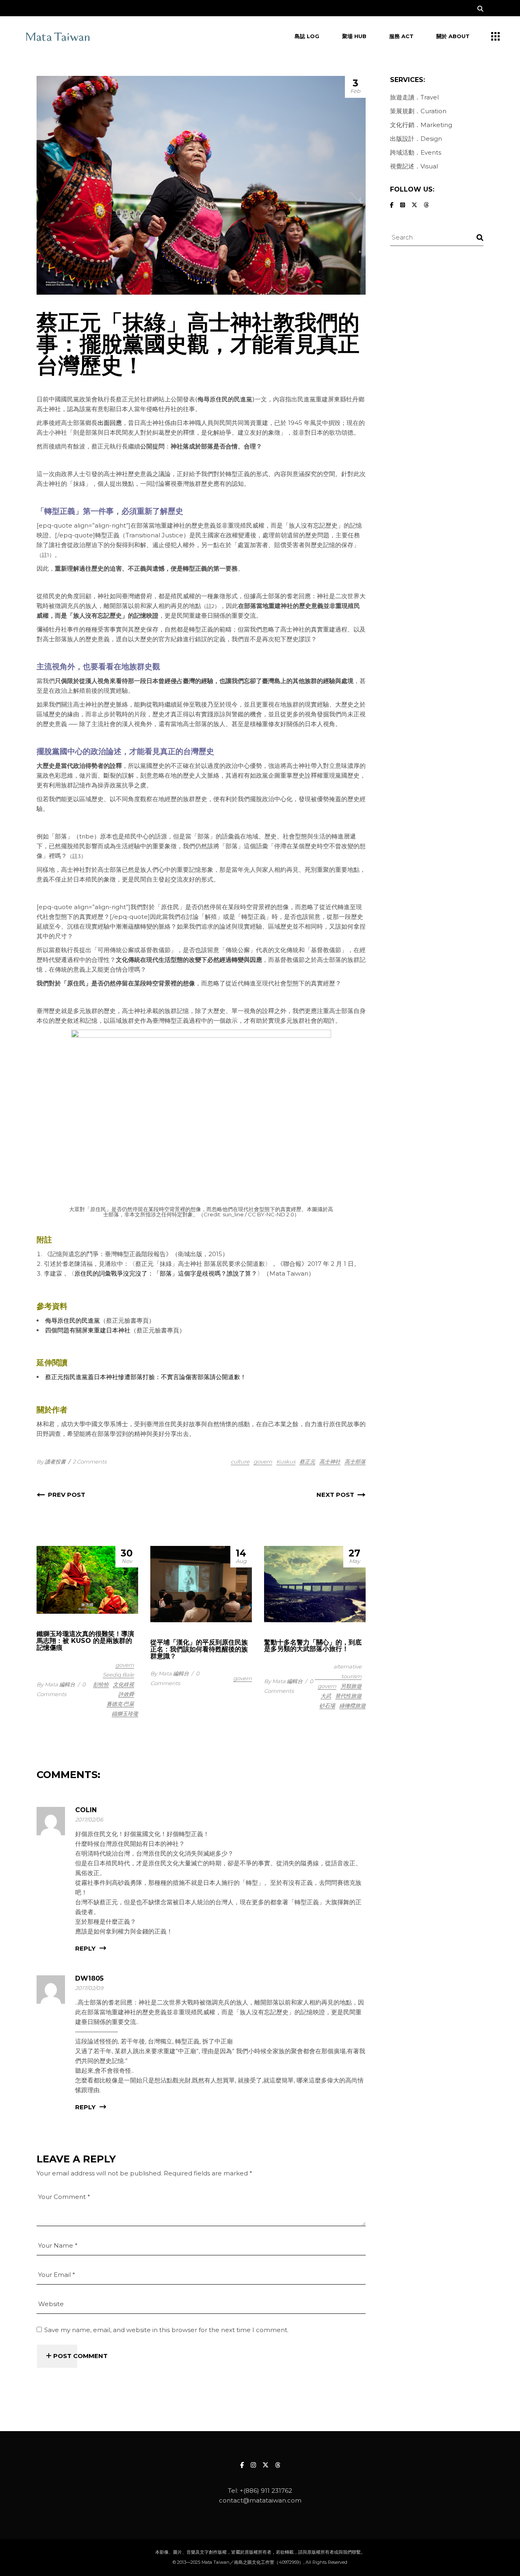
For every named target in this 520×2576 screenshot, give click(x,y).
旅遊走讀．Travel (414, 97)
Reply (85, 1949)
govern (263, 1462)
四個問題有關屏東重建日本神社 (88, 1330)
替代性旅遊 (348, 1696)
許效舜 (126, 1694)
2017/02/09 (89, 1988)
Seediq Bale (118, 1675)
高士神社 (330, 1462)
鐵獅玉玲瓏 (125, 1714)
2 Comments (90, 1462)
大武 (326, 1696)
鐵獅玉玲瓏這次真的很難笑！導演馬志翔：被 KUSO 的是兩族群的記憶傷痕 (85, 1641)
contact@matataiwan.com (260, 2500)
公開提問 (152, 446)
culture (240, 1462)
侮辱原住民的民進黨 (225, 399)
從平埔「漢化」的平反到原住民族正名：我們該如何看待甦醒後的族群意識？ (199, 1649)
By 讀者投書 (51, 1462)
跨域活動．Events (416, 152)
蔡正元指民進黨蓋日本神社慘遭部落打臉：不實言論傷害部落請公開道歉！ (146, 1377)
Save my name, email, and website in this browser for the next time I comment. (166, 2330)
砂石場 (327, 1705)
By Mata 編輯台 (56, 1684)
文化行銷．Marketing (421, 125)
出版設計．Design (416, 139)
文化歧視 (123, 1684)
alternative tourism (348, 1671)
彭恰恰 (101, 1684)
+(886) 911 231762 (266, 2491)
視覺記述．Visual (414, 166)
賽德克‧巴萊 (120, 1704)
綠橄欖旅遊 (352, 1705)
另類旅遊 (351, 1686)
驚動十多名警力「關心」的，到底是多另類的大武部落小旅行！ (313, 1646)
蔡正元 (307, 1462)
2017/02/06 (89, 1819)
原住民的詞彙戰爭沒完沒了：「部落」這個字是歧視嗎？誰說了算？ (166, 1273)
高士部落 (355, 1462)
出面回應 (110, 423)
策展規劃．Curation (418, 111)
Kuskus (286, 1462)
